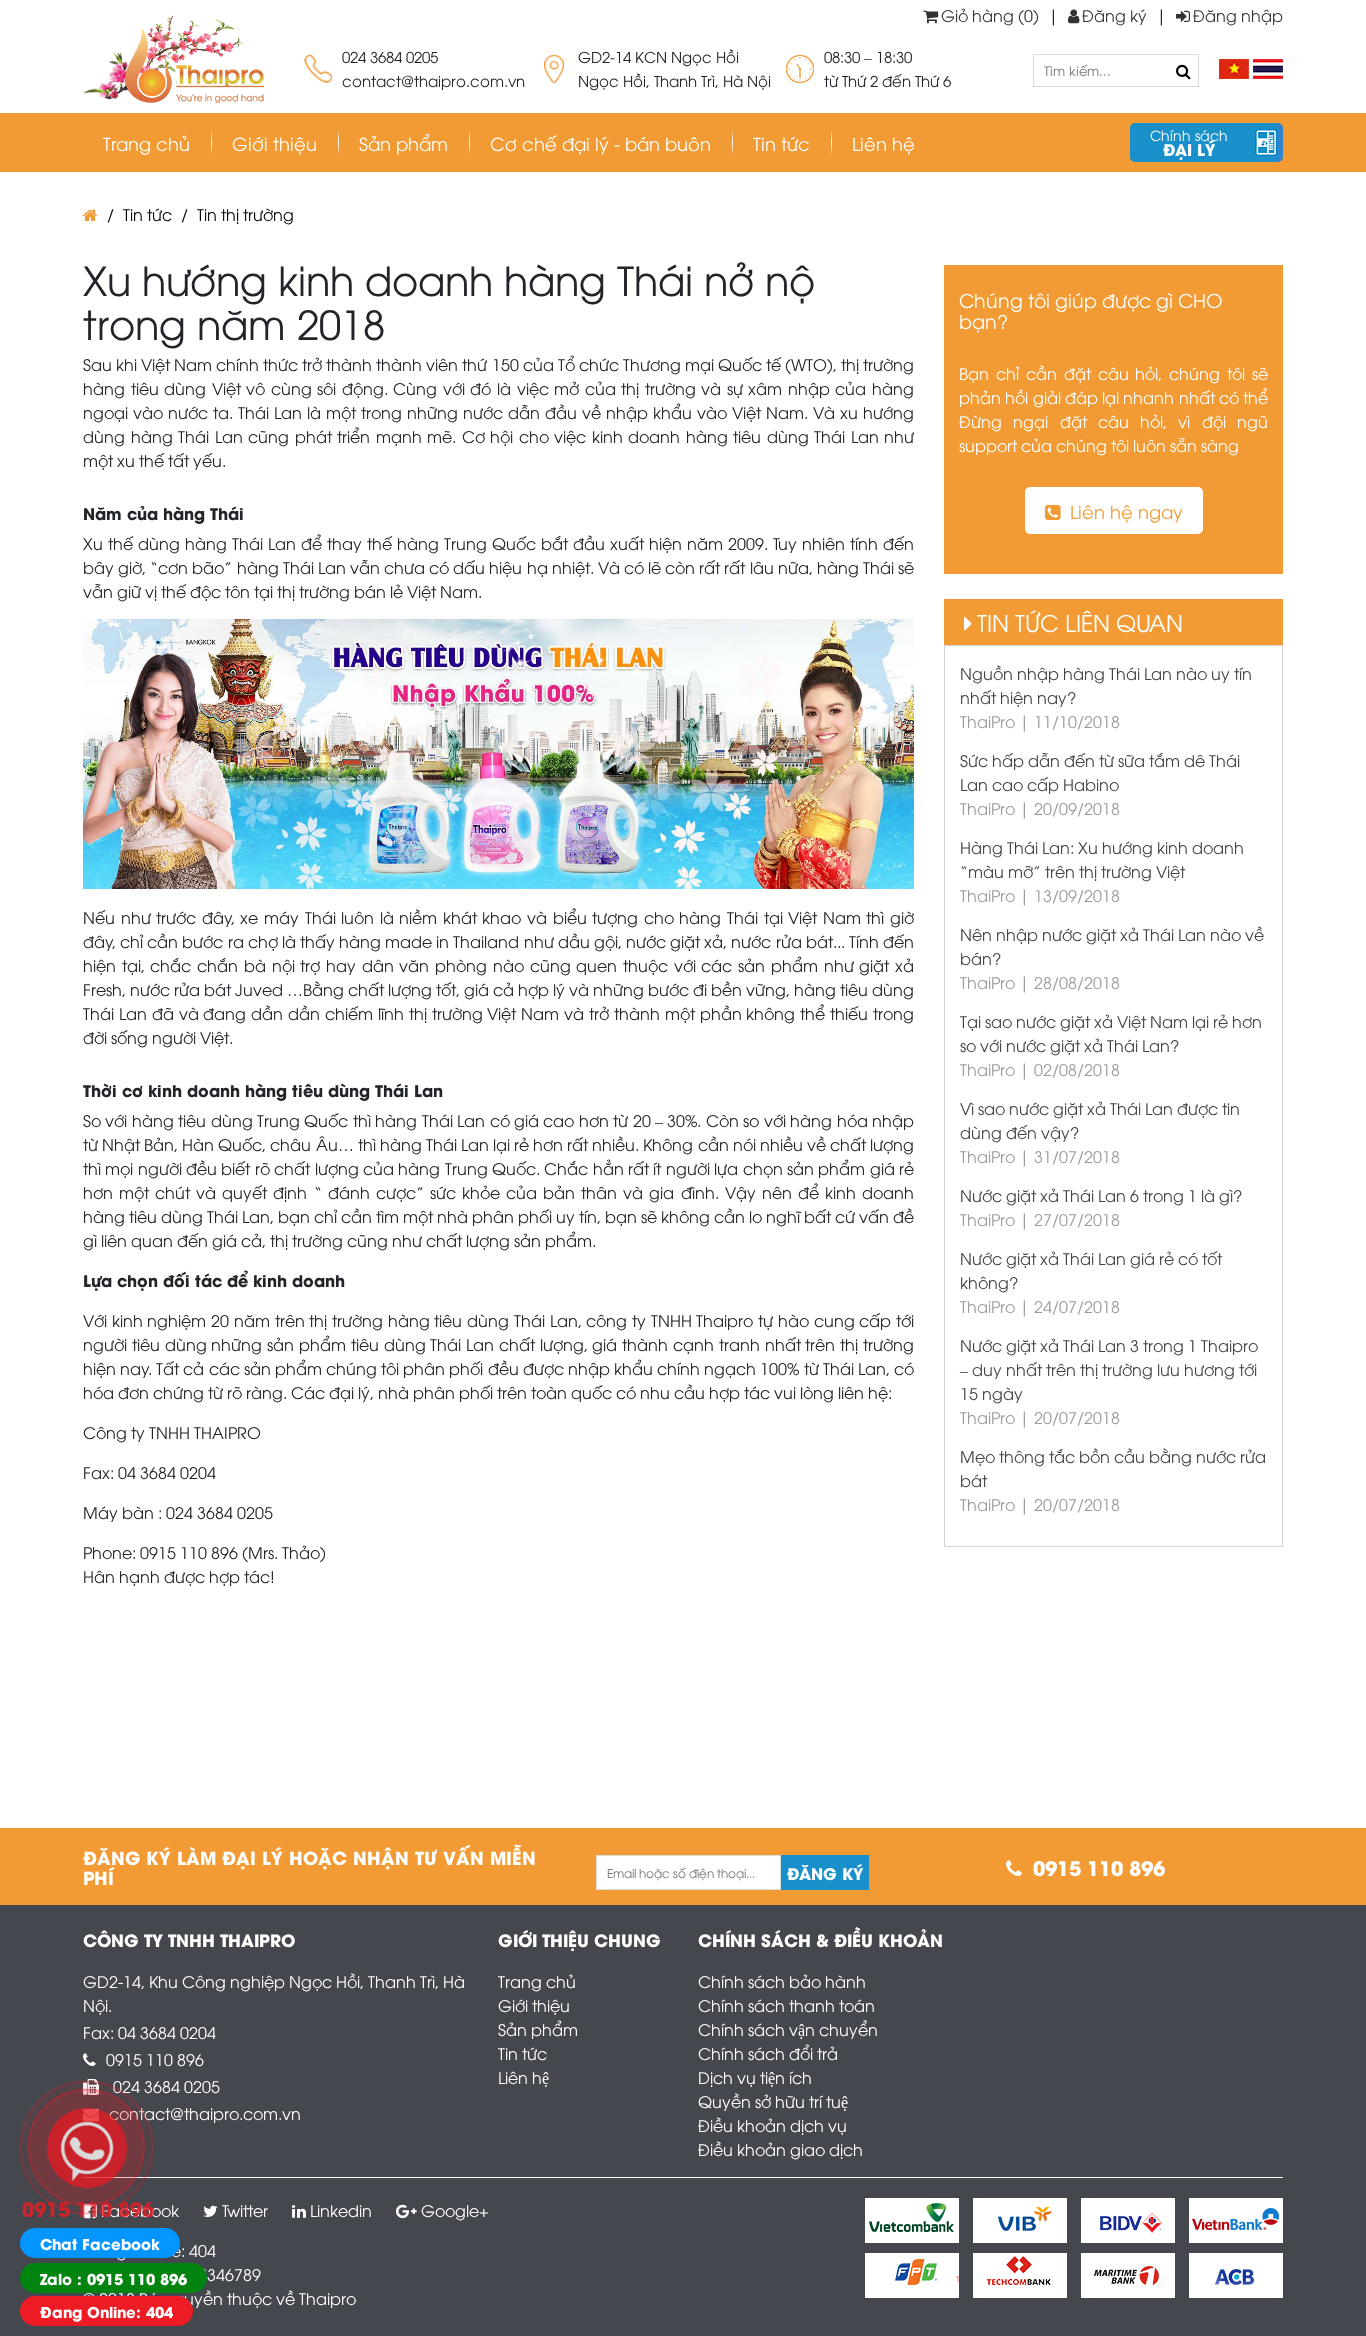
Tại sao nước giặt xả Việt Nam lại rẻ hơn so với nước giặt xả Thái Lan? (1111, 1033)
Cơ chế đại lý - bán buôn (600, 142)
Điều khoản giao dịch (780, 2149)
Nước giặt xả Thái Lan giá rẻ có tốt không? (1091, 1270)
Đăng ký (1114, 15)
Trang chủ (537, 1981)
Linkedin (341, 2210)
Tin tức (522, 2053)
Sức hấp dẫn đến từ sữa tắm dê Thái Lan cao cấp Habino (1100, 772)
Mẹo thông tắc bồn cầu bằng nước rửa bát (1113, 1468)
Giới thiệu (274, 142)
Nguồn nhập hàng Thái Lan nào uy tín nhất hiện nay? (1106, 685)
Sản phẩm (538, 2029)
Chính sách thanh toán (786, 2005)
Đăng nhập (1238, 15)
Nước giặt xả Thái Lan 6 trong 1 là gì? (1101, 1195)
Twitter (245, 2210)
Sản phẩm (403, 142)
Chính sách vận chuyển (788, 2029)
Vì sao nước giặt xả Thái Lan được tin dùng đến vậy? (1100, 1120)
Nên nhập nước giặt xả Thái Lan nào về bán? (1112, 946)
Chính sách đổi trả (768, 2053)
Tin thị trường (245, 214)
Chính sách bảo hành (782, 1981)
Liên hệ (523, 2077)
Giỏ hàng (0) (990, 15)
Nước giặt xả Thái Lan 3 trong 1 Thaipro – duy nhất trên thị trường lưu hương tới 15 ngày (1109, 1369)
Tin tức (781, 142)
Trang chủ (146, 142)
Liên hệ (883, 142)
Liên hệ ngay (1126, 510)
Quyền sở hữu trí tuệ (773, 2101)
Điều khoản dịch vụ (772, 2125)
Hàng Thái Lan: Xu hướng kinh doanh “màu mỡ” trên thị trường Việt (1102, 859)
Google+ (455, 2210)
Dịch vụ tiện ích (755, 2077)
